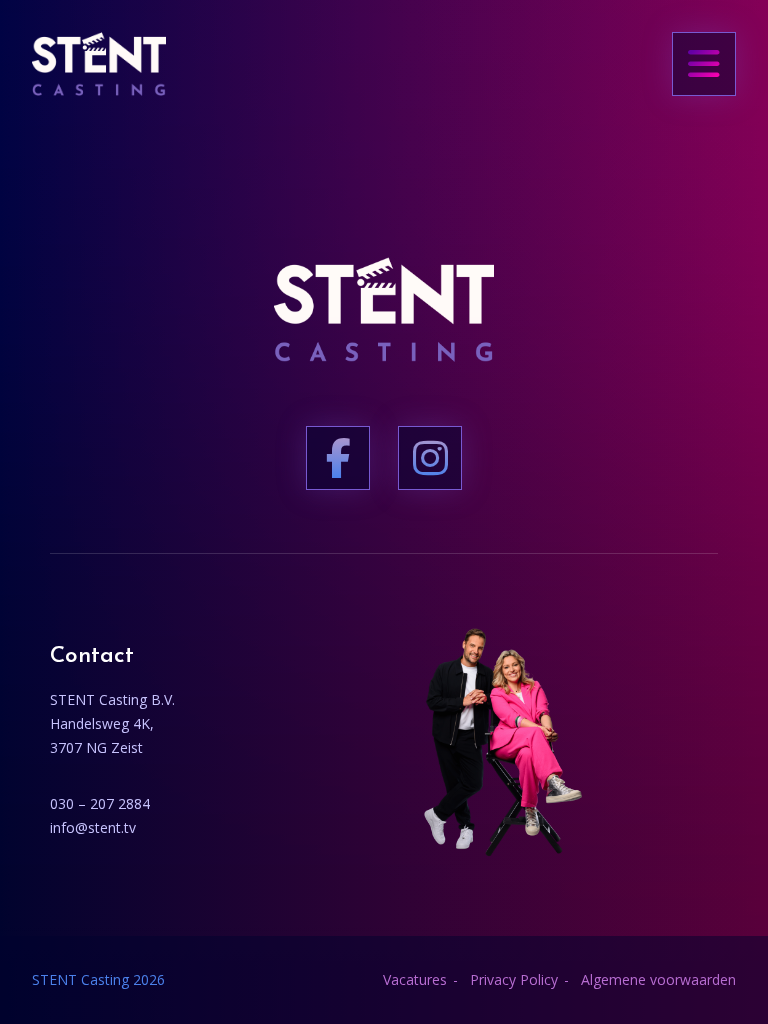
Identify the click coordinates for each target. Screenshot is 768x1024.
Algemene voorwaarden (658, 979)
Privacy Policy (514, 979)
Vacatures (415, 979)
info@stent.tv (93, 827)
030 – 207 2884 (100, 803)
